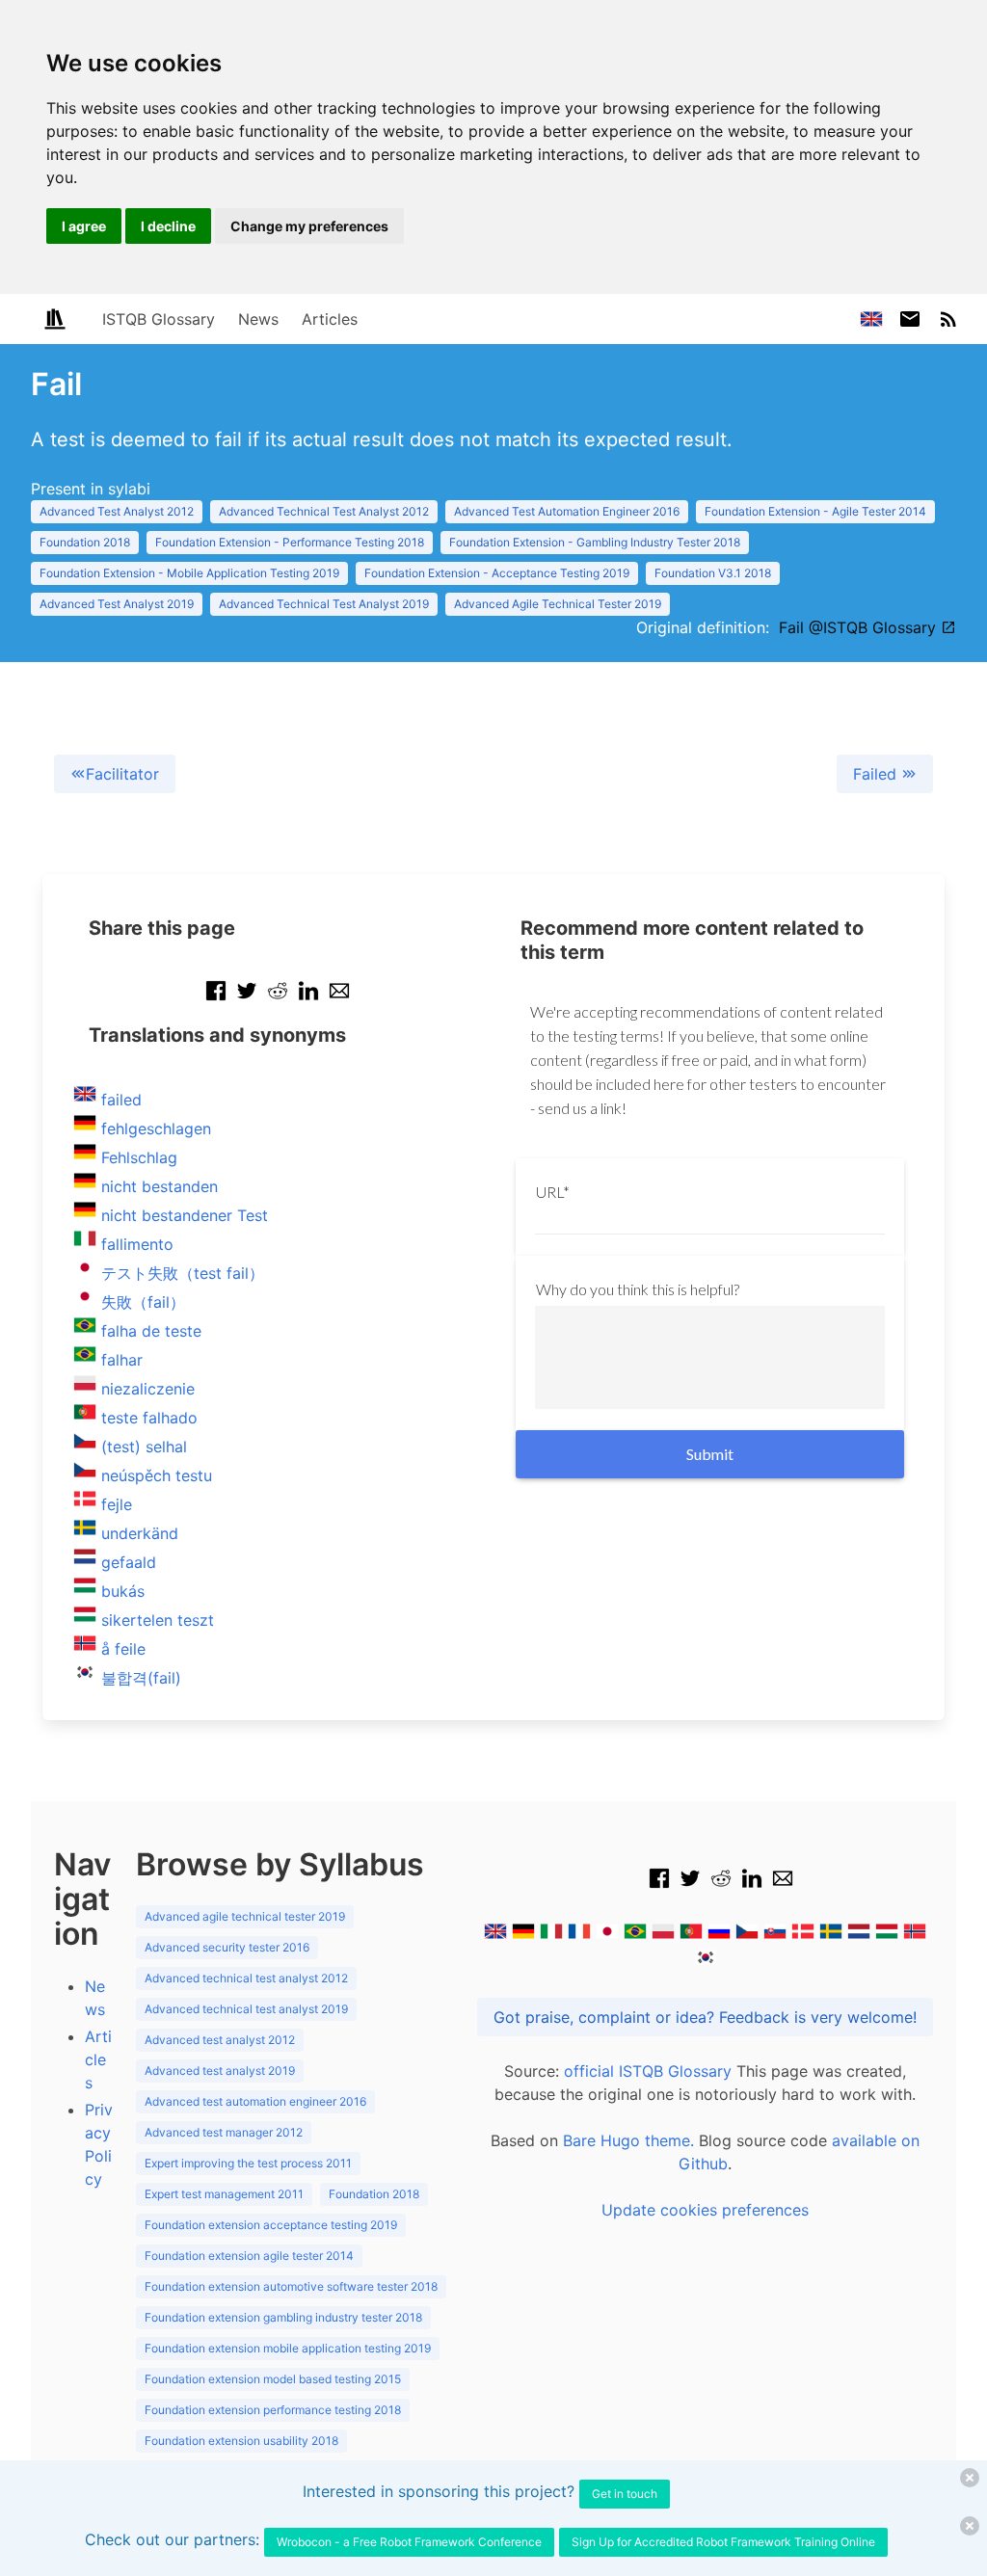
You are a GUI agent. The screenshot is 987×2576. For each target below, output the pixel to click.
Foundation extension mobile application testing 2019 (288, 2348)
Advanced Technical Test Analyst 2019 (324, 604)
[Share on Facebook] (216, 1000)
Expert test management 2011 (224, 2194)
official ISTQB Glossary (648, 2071)
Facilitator (122, 774)
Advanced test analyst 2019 (220, 2071)
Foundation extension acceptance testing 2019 (271, 2225)
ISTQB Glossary (159, 319)
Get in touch (625, 2494)
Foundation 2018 (85, 542)
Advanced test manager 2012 (224, 2132)
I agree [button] (84, 226)
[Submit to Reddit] (278, 1000)
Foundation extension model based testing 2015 (273, 2379)
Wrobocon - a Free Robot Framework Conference (409, 2542)
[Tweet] (247, 1000)
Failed (877, 774)
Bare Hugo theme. (628, 2140)
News (258, 319)
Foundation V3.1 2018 (713, 573)
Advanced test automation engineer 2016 (255, 2101)
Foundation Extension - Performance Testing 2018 (290, 542)
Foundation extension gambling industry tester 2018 (283, 2317)
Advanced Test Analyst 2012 (117, 511)
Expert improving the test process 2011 (248, 2163)
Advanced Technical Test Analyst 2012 (324, 511)
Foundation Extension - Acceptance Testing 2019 (497, 573)
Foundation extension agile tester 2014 (249, 2256)
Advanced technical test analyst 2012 (246, 1978)
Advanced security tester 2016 (227, 1947)
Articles (330, 319)
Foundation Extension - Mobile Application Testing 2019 (189, 573)
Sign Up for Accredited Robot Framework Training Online (723, 2542)
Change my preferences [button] (309, 226)
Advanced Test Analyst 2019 (117, 604)
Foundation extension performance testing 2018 (273, 2410)
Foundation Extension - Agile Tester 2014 (815, 511)
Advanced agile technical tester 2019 (245, 1916)
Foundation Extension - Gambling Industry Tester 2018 (595, 542)
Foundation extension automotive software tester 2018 (291, 2286)
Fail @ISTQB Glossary (860, 627)
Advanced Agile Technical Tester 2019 (558, 604)
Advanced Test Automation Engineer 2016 (567, 511)
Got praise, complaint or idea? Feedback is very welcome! (705, 2017)
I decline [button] (168, 226)
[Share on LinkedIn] (308, 1000)
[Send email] (339, 1000)
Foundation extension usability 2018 (241, 2441)
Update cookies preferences (705, 2210)
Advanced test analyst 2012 (220, 2040)
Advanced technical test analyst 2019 (246, 2009)
